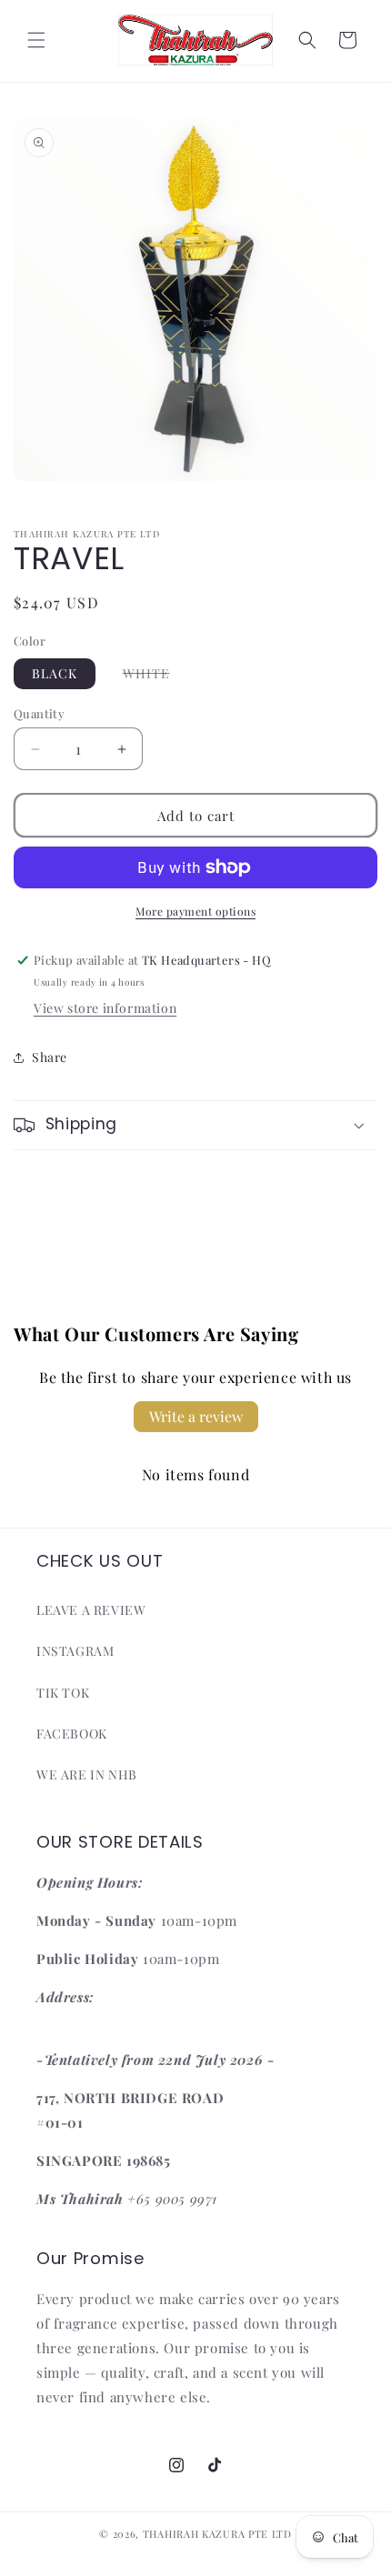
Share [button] (50, 1057)
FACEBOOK (72, 1734)
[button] (36, 40)
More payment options (195, 911)
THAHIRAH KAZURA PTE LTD (217, 2534)
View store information (105, 1008)
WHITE (155, 677)
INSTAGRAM (75, 1651)
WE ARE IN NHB (87, 1774)
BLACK (55, 673)
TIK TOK (63, 1693)
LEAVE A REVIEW (91, 1610)
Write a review (196, 1416)
